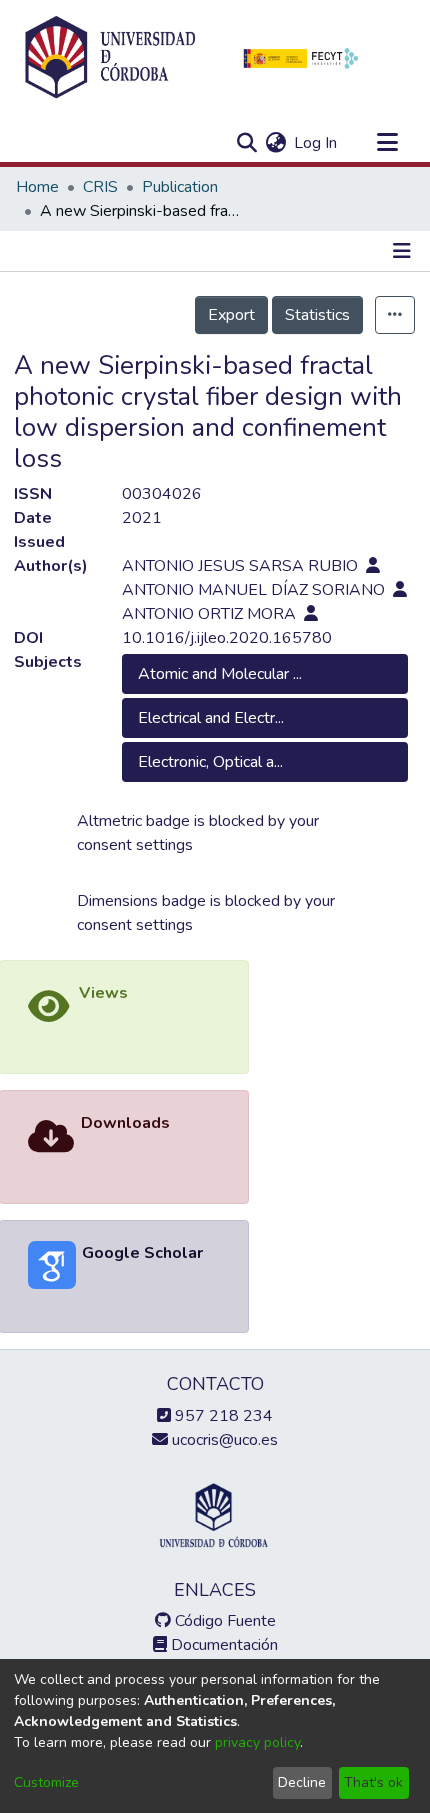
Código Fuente (223, 1621)
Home (37, 187)
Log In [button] (316, 143)
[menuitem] (275, 143)
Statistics (317, 315)
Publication (180, 187)
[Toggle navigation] (387, 143)
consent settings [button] (135, 845)
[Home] (110, 58)
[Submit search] (246, 143)
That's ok (373, 1782)
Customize (46, 1782)
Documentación (222, 1645)
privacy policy (257, 1742)
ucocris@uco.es (223, 1440)
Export (231, 315)
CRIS (100, 187)
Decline (302, 1782)
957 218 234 (222, 1416)
